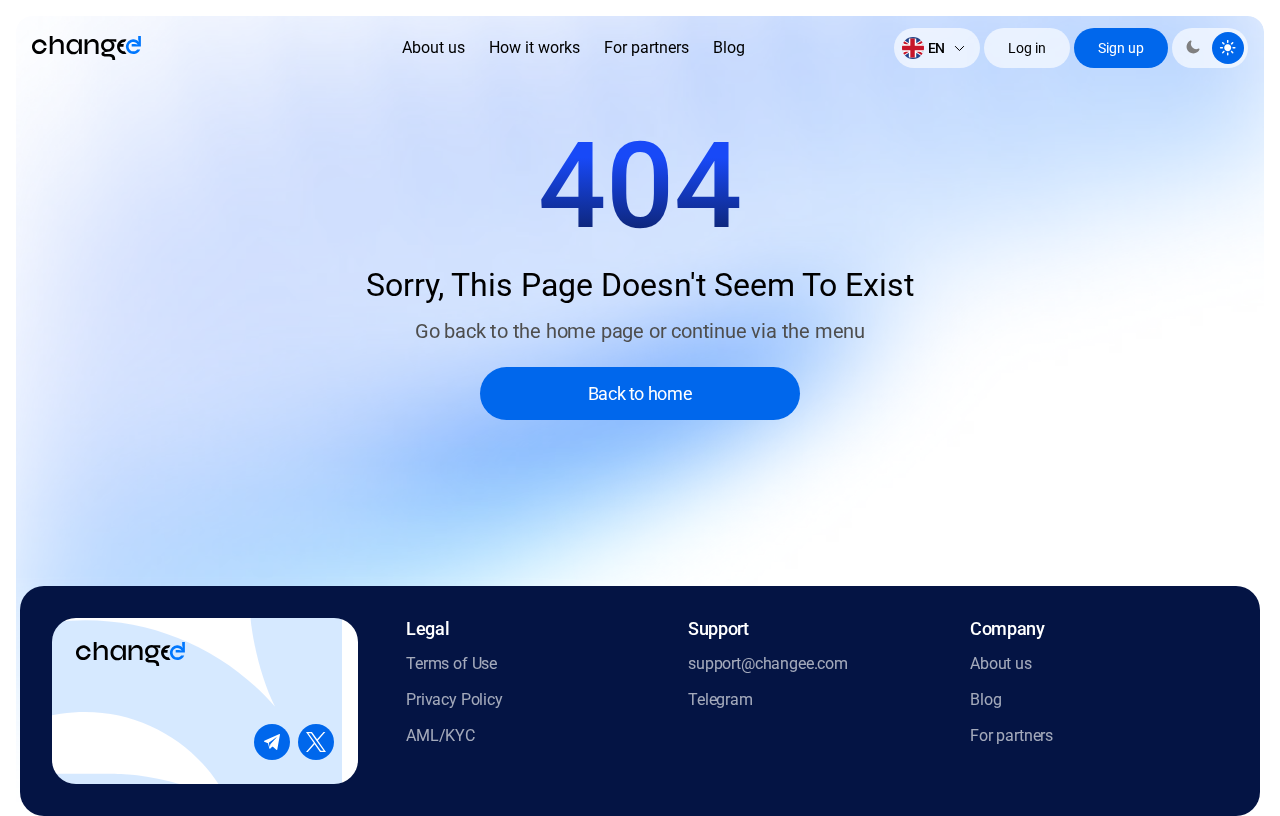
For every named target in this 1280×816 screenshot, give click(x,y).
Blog (729, 47)
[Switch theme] (1210, 48)
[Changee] (86, 48)
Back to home (640, 393)
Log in (1027, 48)
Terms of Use (451, 663)
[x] (316, 742)
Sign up (1121, 48)
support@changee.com (768, 663)
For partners (646, 47)
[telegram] (272, 742)
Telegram (720, 699)
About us (433, 47)
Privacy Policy (454, 699)
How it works (534, 47)
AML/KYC (440, 735)
